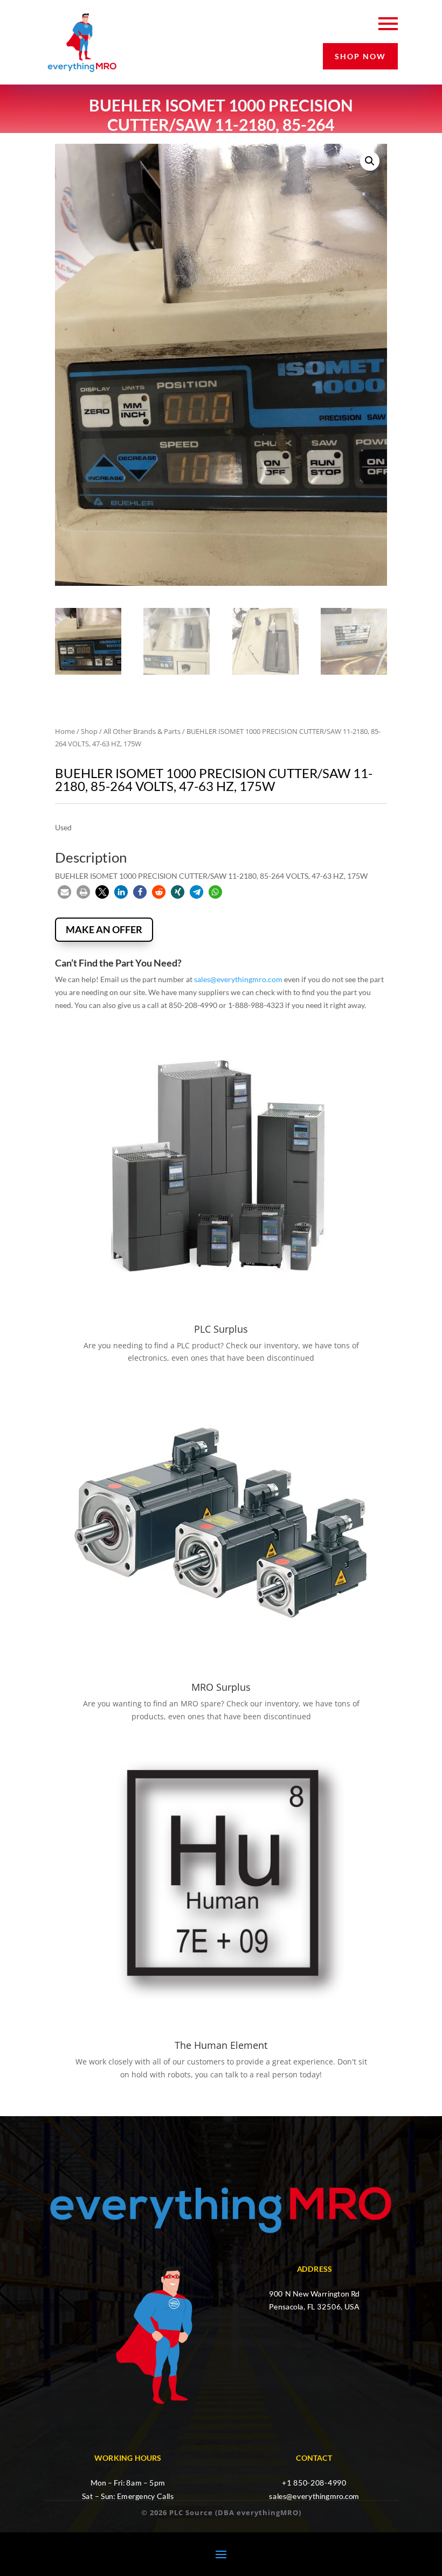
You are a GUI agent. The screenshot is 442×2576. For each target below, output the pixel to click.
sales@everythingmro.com (238, 979)
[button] (370, 161)
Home (65, 731)
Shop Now (360, 56)
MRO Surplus (221, 1687)
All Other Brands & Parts (142, 731)
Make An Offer (104, 929)
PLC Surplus (221, 1329)
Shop (89, 731)
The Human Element (221, 2045)
